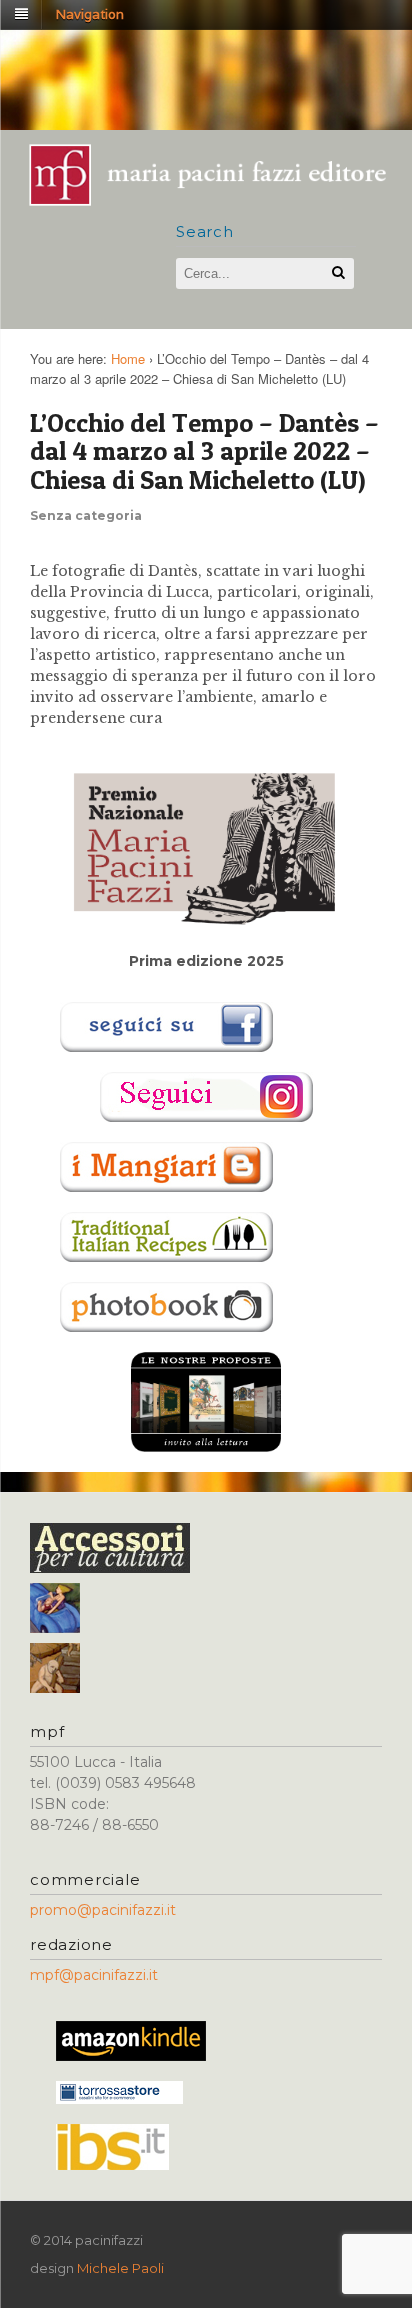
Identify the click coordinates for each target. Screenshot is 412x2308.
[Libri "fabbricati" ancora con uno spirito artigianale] (218, 199)
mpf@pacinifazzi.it (94, 1975)
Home (128, 358)
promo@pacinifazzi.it (103, 1910)
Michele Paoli (120, 2268)
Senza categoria (86, 515)
